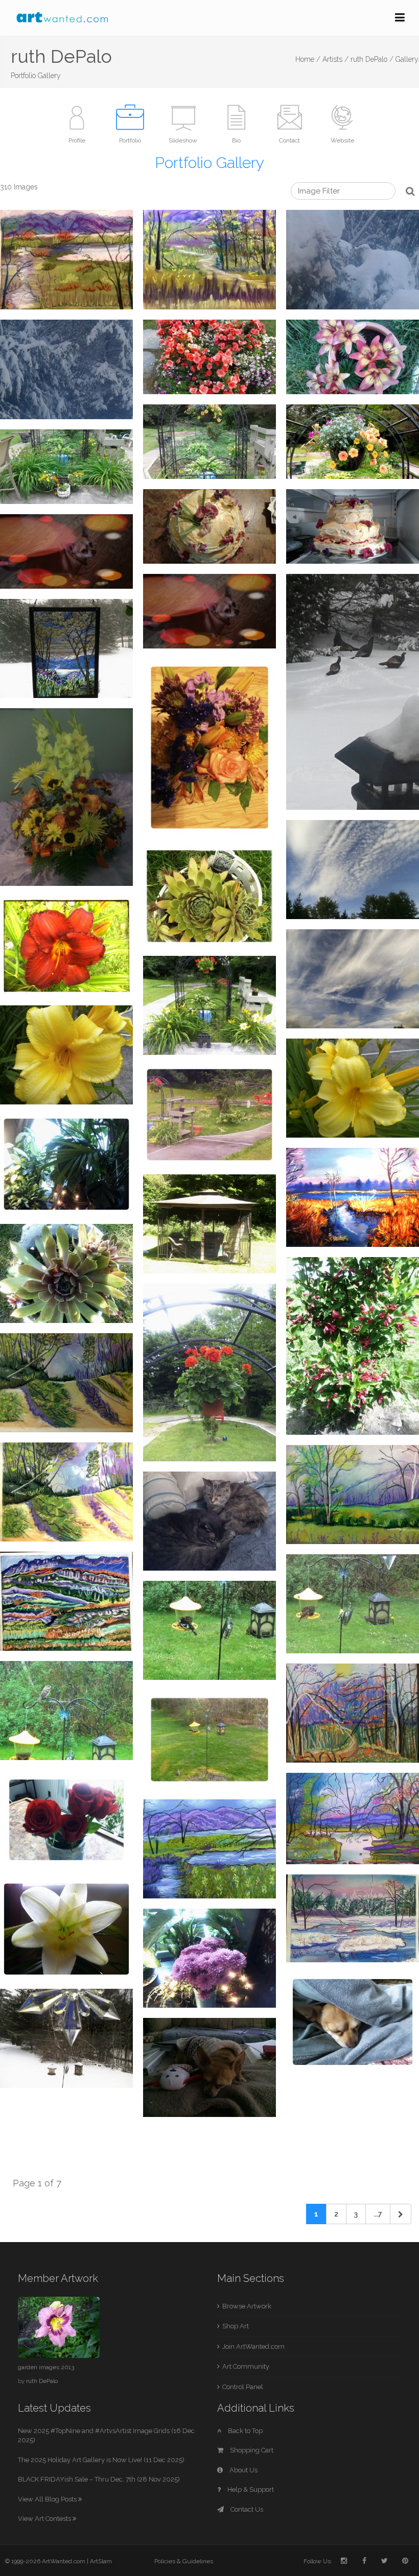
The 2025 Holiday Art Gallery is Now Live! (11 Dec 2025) (101, 2460)
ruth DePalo (42, 2381)
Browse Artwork (247, 2306)
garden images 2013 (46, 2367)
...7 (378, 2214)
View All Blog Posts (48, 2499)
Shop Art (236, 2326)
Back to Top (245, 2431)
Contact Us (246, 2509)
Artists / (335, 59)
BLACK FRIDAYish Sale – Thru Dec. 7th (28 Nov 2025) (99, 2479)
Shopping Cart (251, 2450)
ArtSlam (101, 2561)
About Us (243, 2470)
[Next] (401, 2214)
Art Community (246, 2366)
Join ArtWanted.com (253, 2346)
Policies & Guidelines (184, 2561)
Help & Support (250, 2489)
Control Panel (243, 2387)
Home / (308, 59)
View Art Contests (45, 2519)
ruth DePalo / (372, 59)
